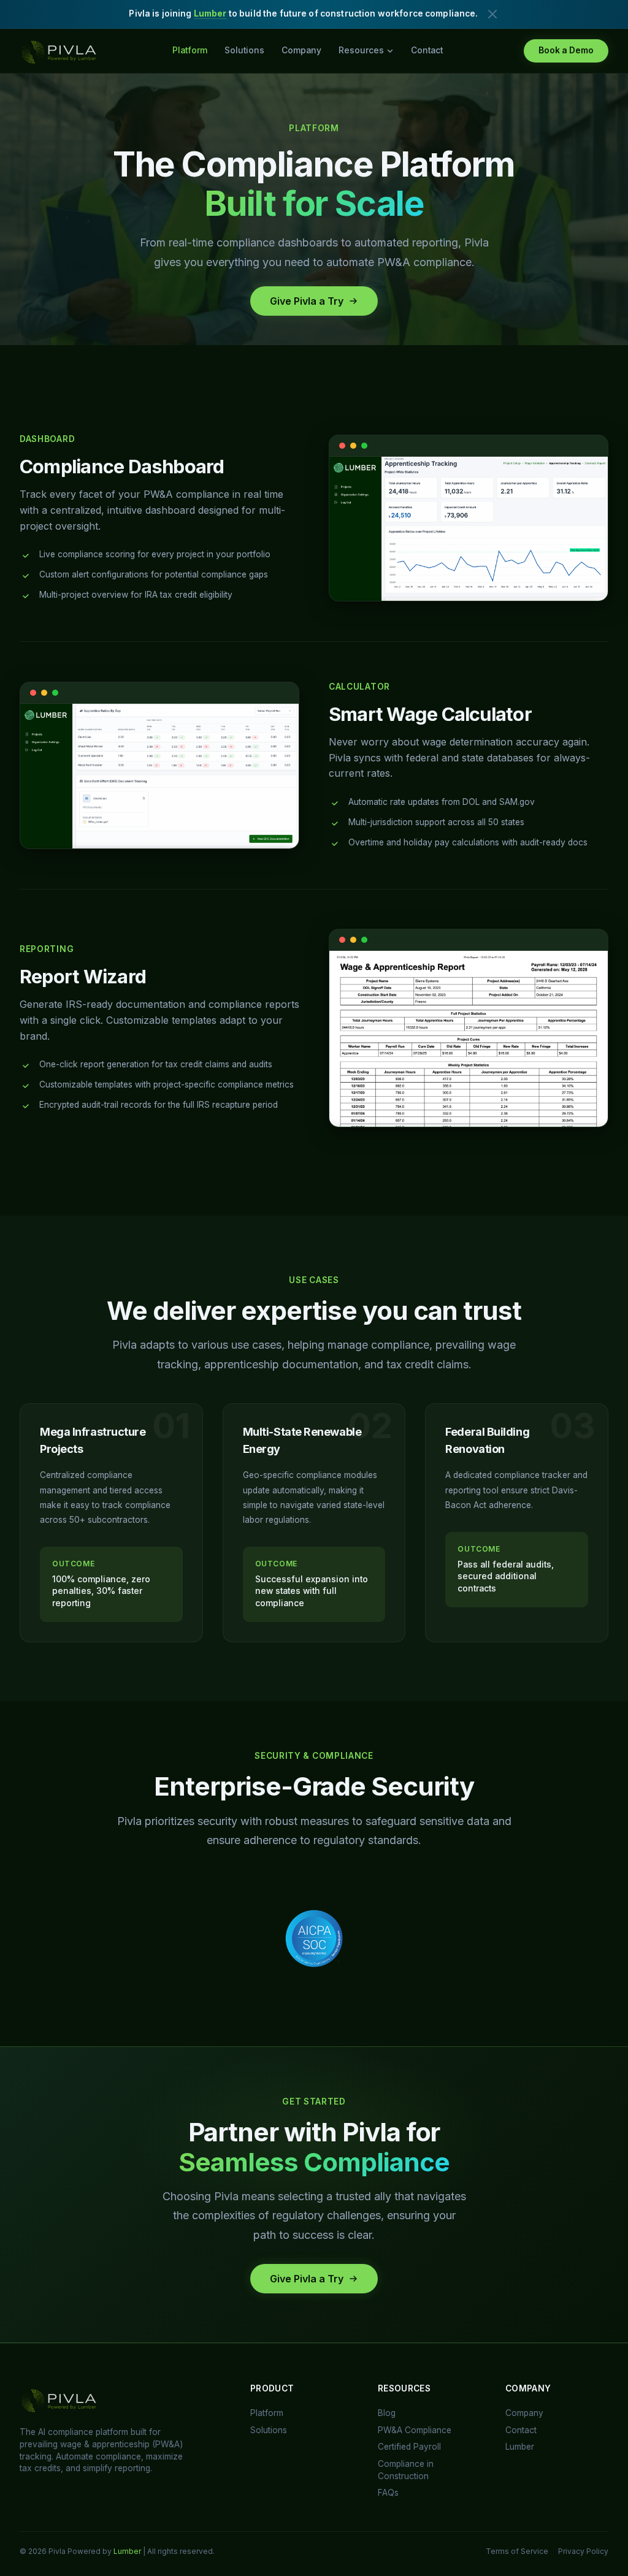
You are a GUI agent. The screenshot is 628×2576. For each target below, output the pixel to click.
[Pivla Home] (60, 51)
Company (301, 50)
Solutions (244, 50)
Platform (190, 50)
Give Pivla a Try (307, 301)
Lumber (210, 13)
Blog (387, 2413)
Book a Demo (566, 50)
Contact (427, 50)
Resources (361, 50)
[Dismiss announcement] (492, 14)
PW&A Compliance (415, 2430)
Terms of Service (517, 2551)
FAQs (388, 2493)
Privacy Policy (583, 2551)
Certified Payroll (409, 2447)
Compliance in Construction (406, 2470)
